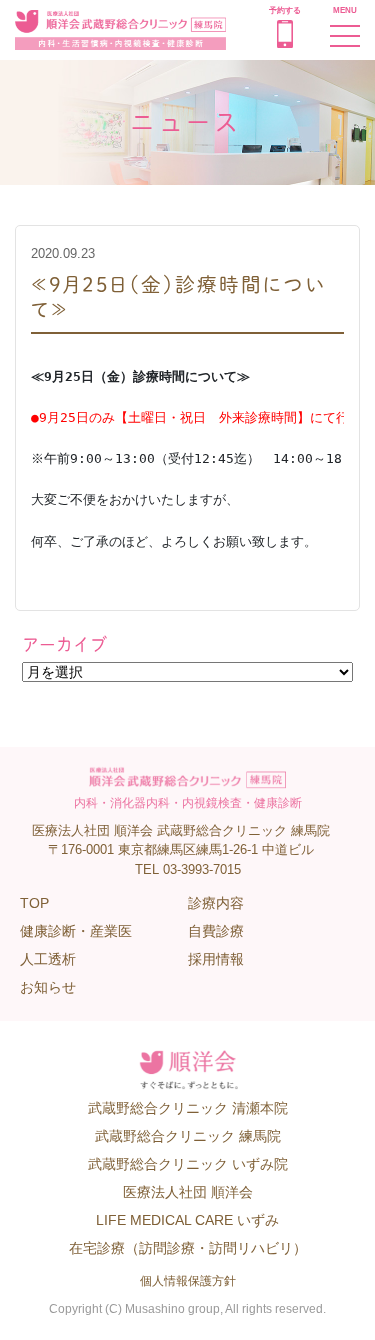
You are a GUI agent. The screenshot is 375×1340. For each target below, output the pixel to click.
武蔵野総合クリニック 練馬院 (188, 1136)
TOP (34, 903)
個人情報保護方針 (188, 1281)
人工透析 (48, 959)
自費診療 (216, 931)
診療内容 (216, 903)
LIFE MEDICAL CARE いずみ (187, 1220)
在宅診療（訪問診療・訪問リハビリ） (188, 1248)
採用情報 (216, 959)
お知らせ (48, 987)
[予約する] (285, 43)
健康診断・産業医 (76, 931)
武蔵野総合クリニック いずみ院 (188, 1164)
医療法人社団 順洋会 (188, 1192)
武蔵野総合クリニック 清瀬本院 (188, 1108)
